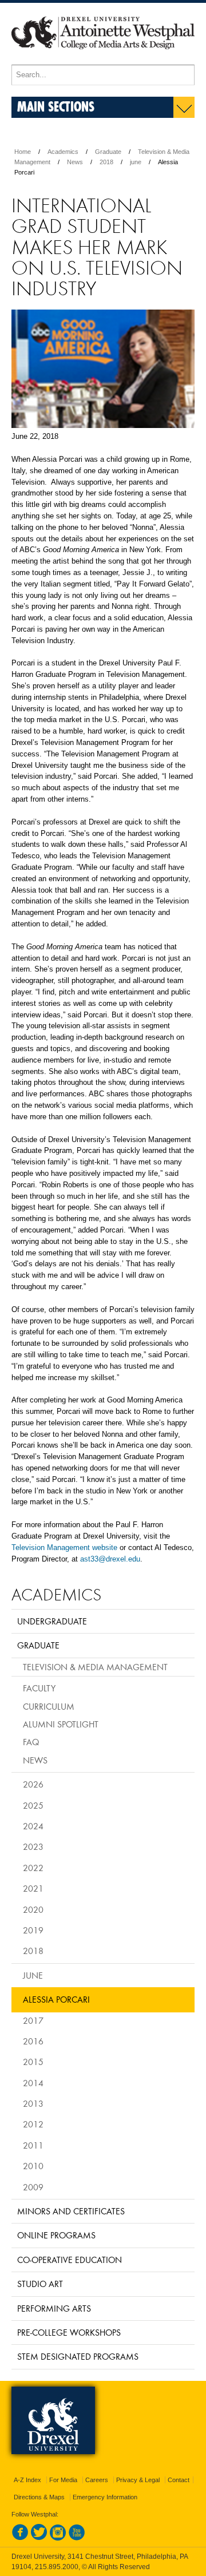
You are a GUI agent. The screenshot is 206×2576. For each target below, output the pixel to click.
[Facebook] (20, 2538)
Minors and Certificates (71, 2211)
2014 (33, 2083)
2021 (33, 1888)
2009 (33, 2187)
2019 (33, 1930)
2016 (33, 2041)
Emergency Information (105, 2497)
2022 (33, 1868)
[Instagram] (58, 2538)
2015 (33, 2062)
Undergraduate (52, 1621)
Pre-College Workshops (69, 2332)
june (136, 162)
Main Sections (56, 106)
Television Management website (64, 1547)
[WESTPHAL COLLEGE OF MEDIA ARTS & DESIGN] (103, 60)
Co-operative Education (70, 2260)
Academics (63, 152)
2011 (33, 2145)
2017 (33, 2020)
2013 (33, 2103)
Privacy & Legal (138, 2480)
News (75, 162)
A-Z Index (27, 2480)
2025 (33, 1805)
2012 (33, 2124)
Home (23, 152)
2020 (33, 1909)
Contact (179, 2480)
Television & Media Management (95, 1667)
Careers (97, 2480)
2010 (33, 2166)
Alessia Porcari (56, 1999)
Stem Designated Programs (78, 2356)
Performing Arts (54, 2308)
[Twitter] (39, 2538)
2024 (33, 1826)
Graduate (108, 152)
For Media (63, 2480)
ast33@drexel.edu (110, 1559)
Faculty (39, 1688)
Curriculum (49, 1706)
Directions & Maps (39, 2497)
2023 (33, 1846)
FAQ (31, 1742)
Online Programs (56, 2235)
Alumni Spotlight (61, 1724)
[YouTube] (77, 2538)
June (33, 1975)
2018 (106, 162)
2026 (33, 1784)
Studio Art (40, 2284)
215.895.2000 (57, 2567)
